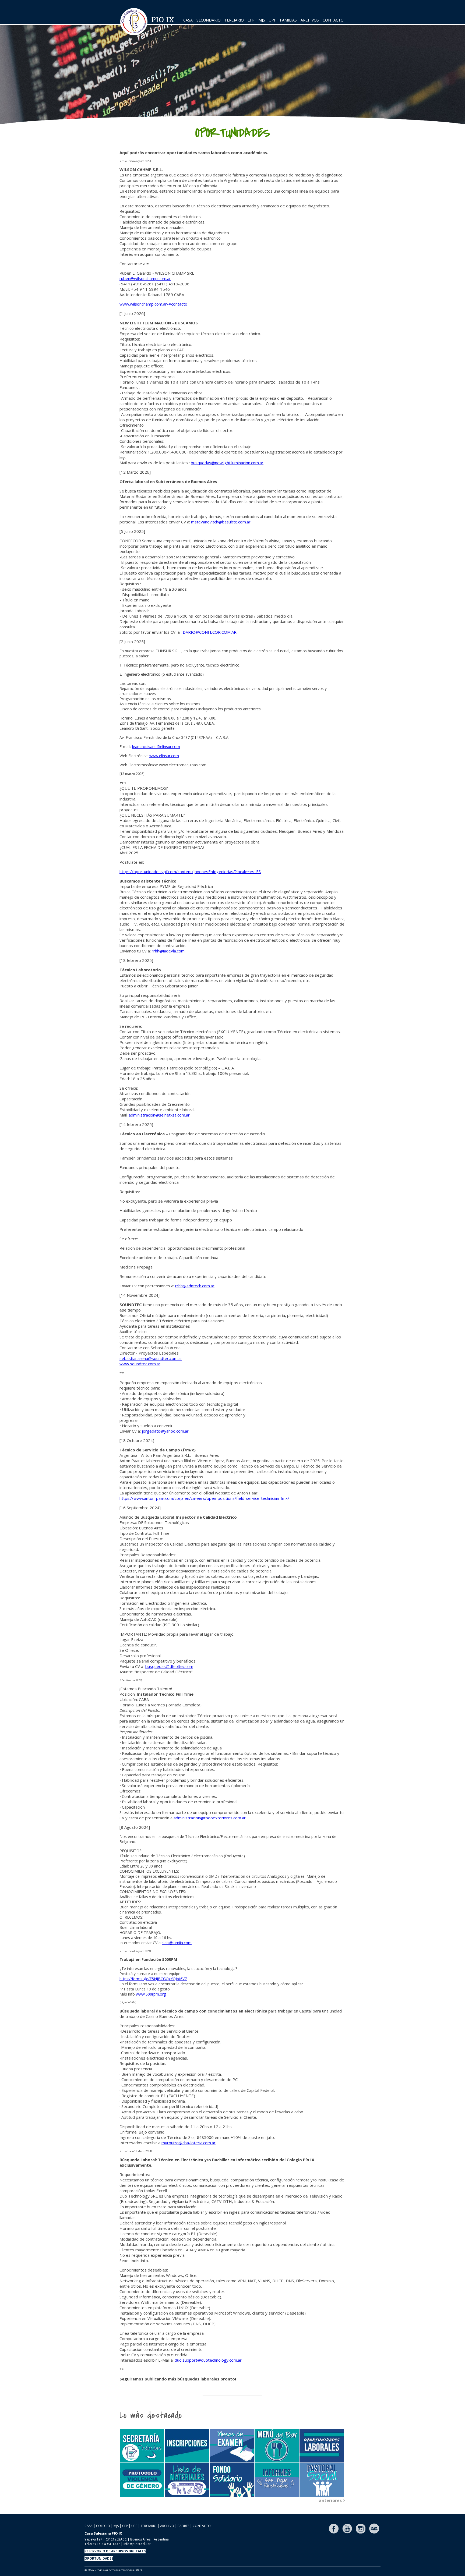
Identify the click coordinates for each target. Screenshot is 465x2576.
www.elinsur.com (164, 756)
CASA (188, 20)
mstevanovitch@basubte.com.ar (221, 522)
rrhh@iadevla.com (168, 951)
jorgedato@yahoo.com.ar (165, 1431)
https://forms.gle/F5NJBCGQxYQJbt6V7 (153, 1979)
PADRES (183, 2526)
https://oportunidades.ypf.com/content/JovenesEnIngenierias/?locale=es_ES (190, 871)
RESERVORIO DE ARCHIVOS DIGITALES (115, 2551)
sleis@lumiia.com (177, 1943)
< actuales (334, 2426)
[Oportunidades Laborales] (322, 2446)
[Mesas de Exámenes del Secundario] (232, 2446)
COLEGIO (103, 2526)
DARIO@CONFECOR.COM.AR (210, 632)
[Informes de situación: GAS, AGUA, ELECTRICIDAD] (277, 2480)
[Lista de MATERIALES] (187, 2480)
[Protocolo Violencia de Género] (142, 2480)
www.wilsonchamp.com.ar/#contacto (153, 304)
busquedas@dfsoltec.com (169, 1666)
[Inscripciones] (187, 2446)
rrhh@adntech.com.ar (195, 1286)
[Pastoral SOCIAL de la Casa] (322, 2480)
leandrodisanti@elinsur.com (156, 747)
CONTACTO (333, 20)
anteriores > (332, 2500)
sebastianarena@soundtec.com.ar (151, 1358)
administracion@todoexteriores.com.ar (210, 1818)
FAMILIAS (288, 20)
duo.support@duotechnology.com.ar (208, 2360)
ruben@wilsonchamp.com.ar (145, 278)
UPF (272, 20)
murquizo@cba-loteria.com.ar (189, 2143)
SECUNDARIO (209, 20)
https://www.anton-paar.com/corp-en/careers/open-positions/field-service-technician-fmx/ (204, 1498)
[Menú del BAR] (277, 2446)
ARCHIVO (167, 2526)
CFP (251, 20)
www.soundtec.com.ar (140, 1364)
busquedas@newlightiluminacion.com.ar (227, 463)
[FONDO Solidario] (232, 2480)
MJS (262, 20)
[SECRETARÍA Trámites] (142, 2446)
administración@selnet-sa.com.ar (159, 1115)
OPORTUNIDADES (99, 2558)
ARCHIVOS (310, 20)
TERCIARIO (234, 20)
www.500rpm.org (151, 1994)
